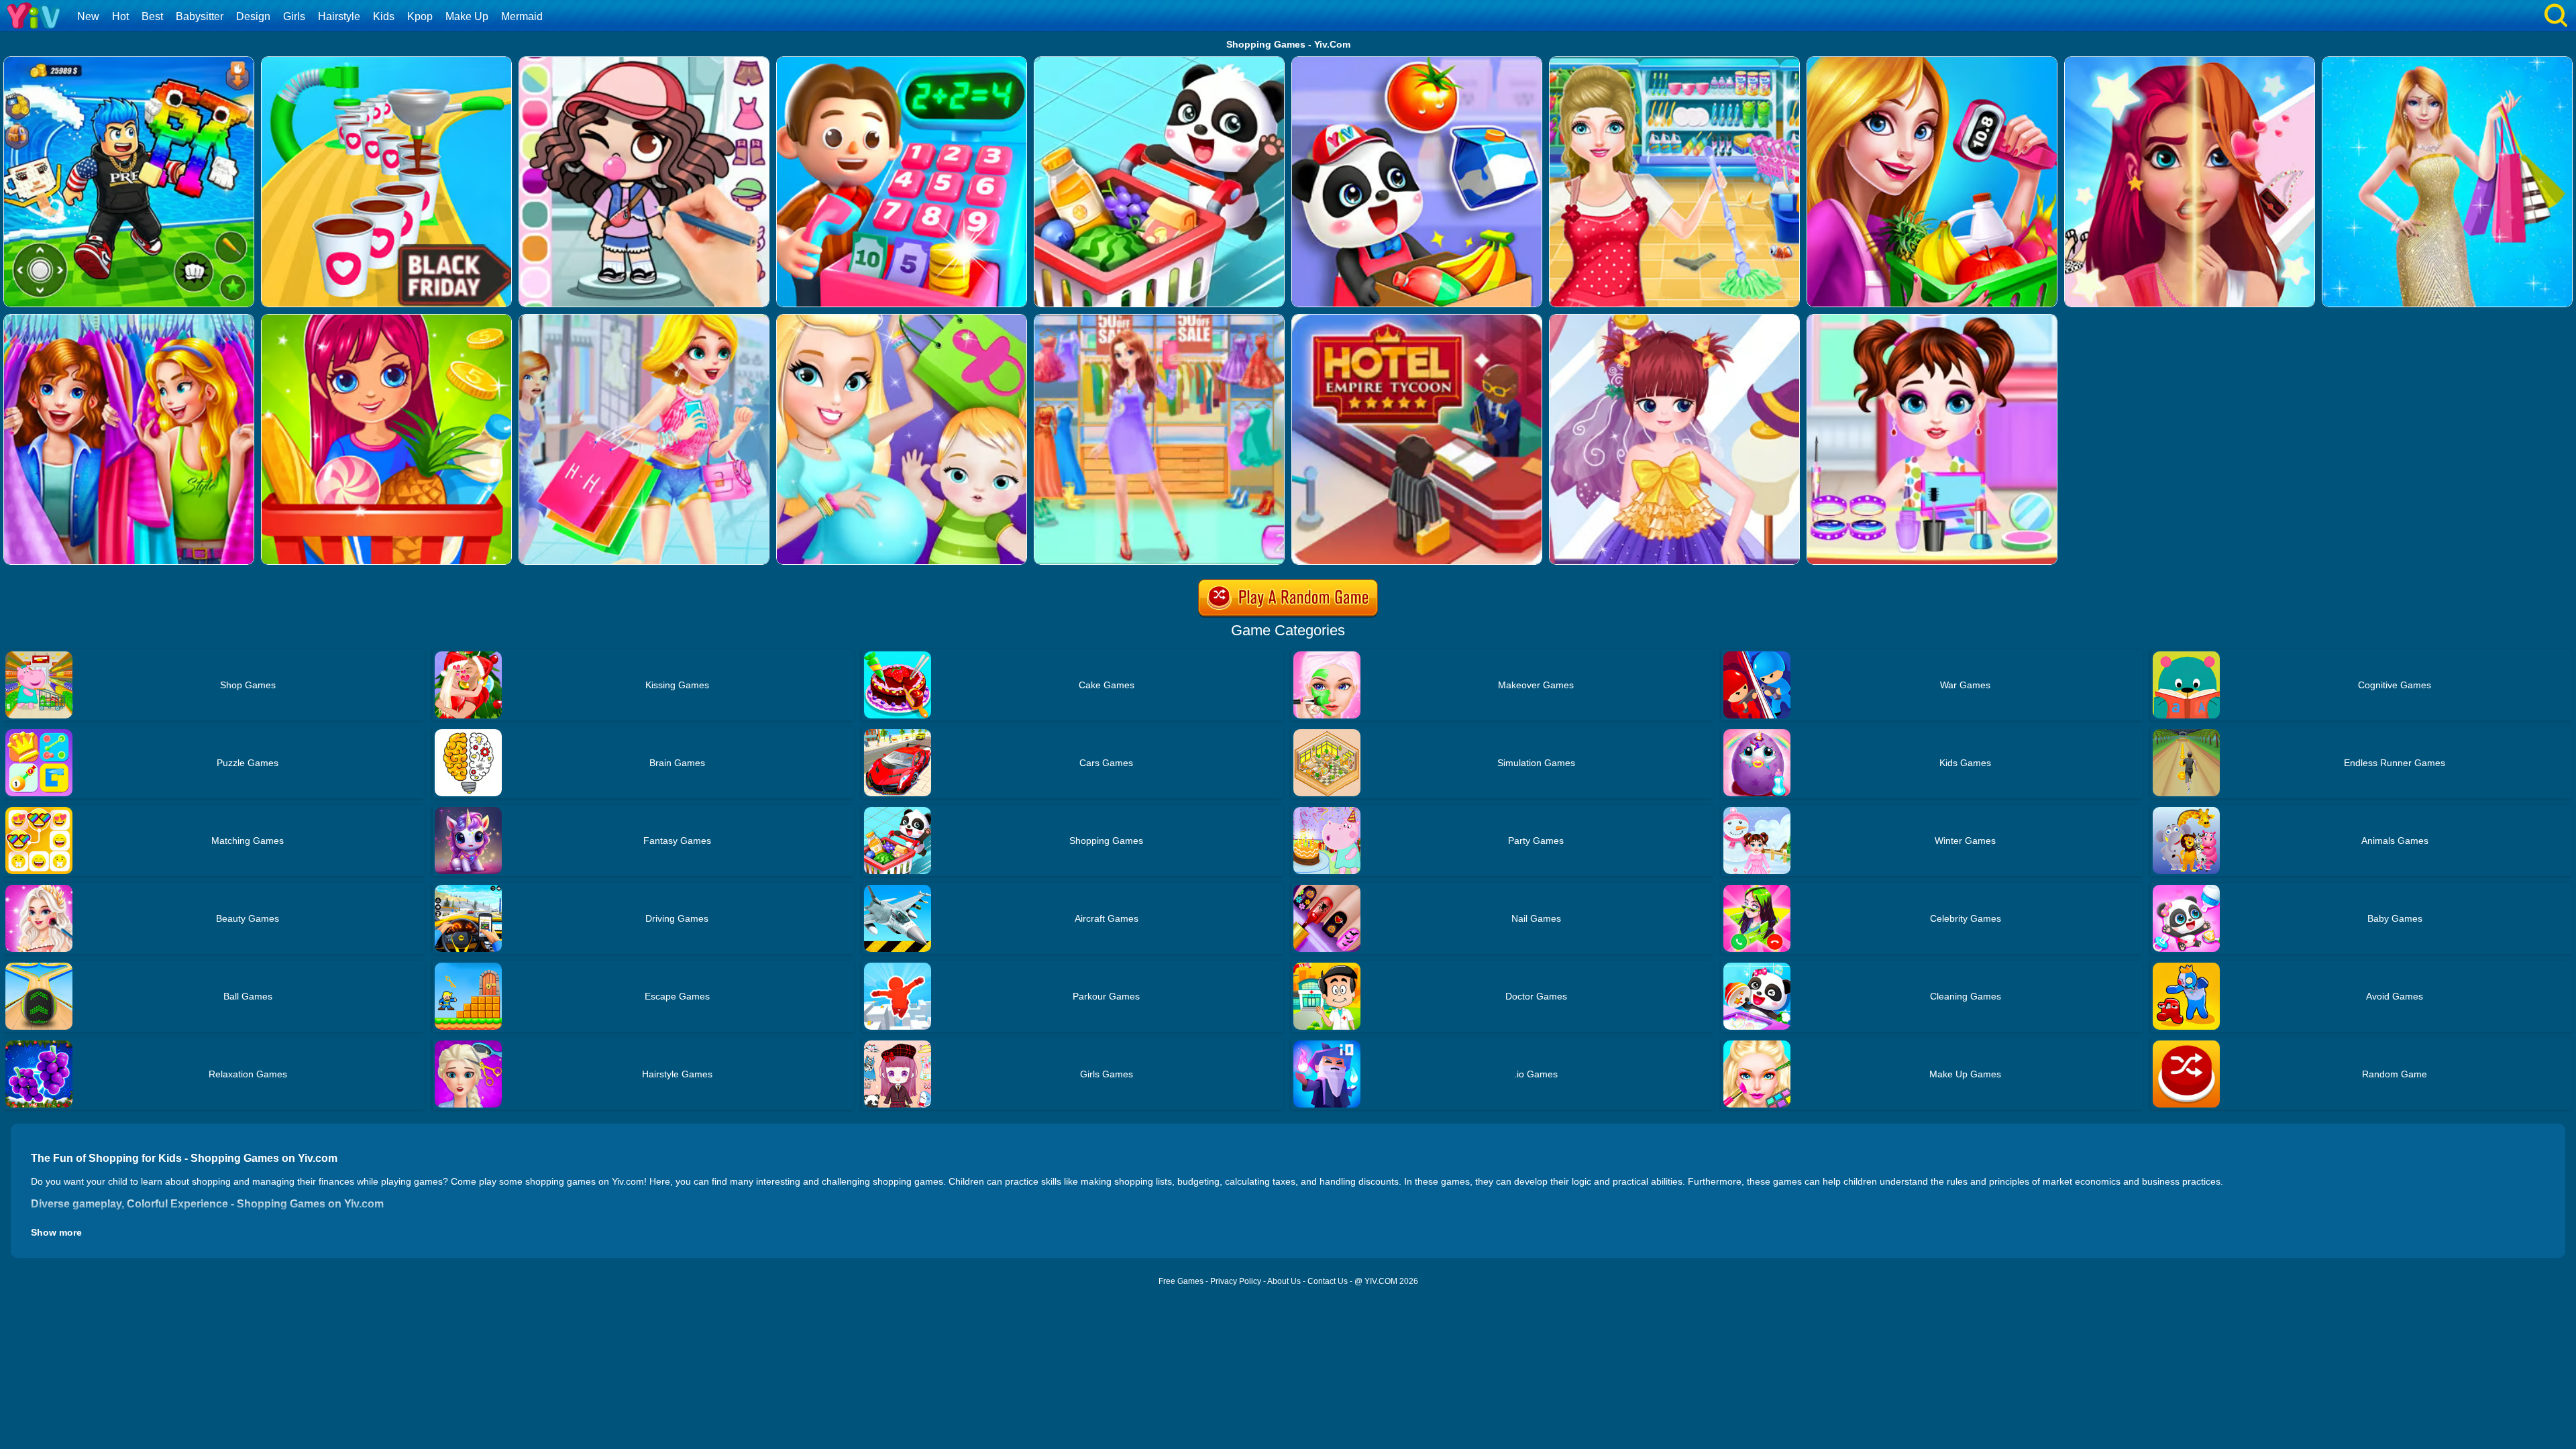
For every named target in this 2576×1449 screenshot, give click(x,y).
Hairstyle (339, 16)
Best (152, 16)
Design (253, 16)
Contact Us (1328, 1281)
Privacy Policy (1236, 1281)
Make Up (467, 16)
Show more (56, 1232)
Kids (384, 16)
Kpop (420, 16)
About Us (1284, 1281)
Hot (120, 16)
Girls (294, 16)
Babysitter (200, 16)
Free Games (1181, 1281)
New (88, 16)
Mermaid (522, 16)
